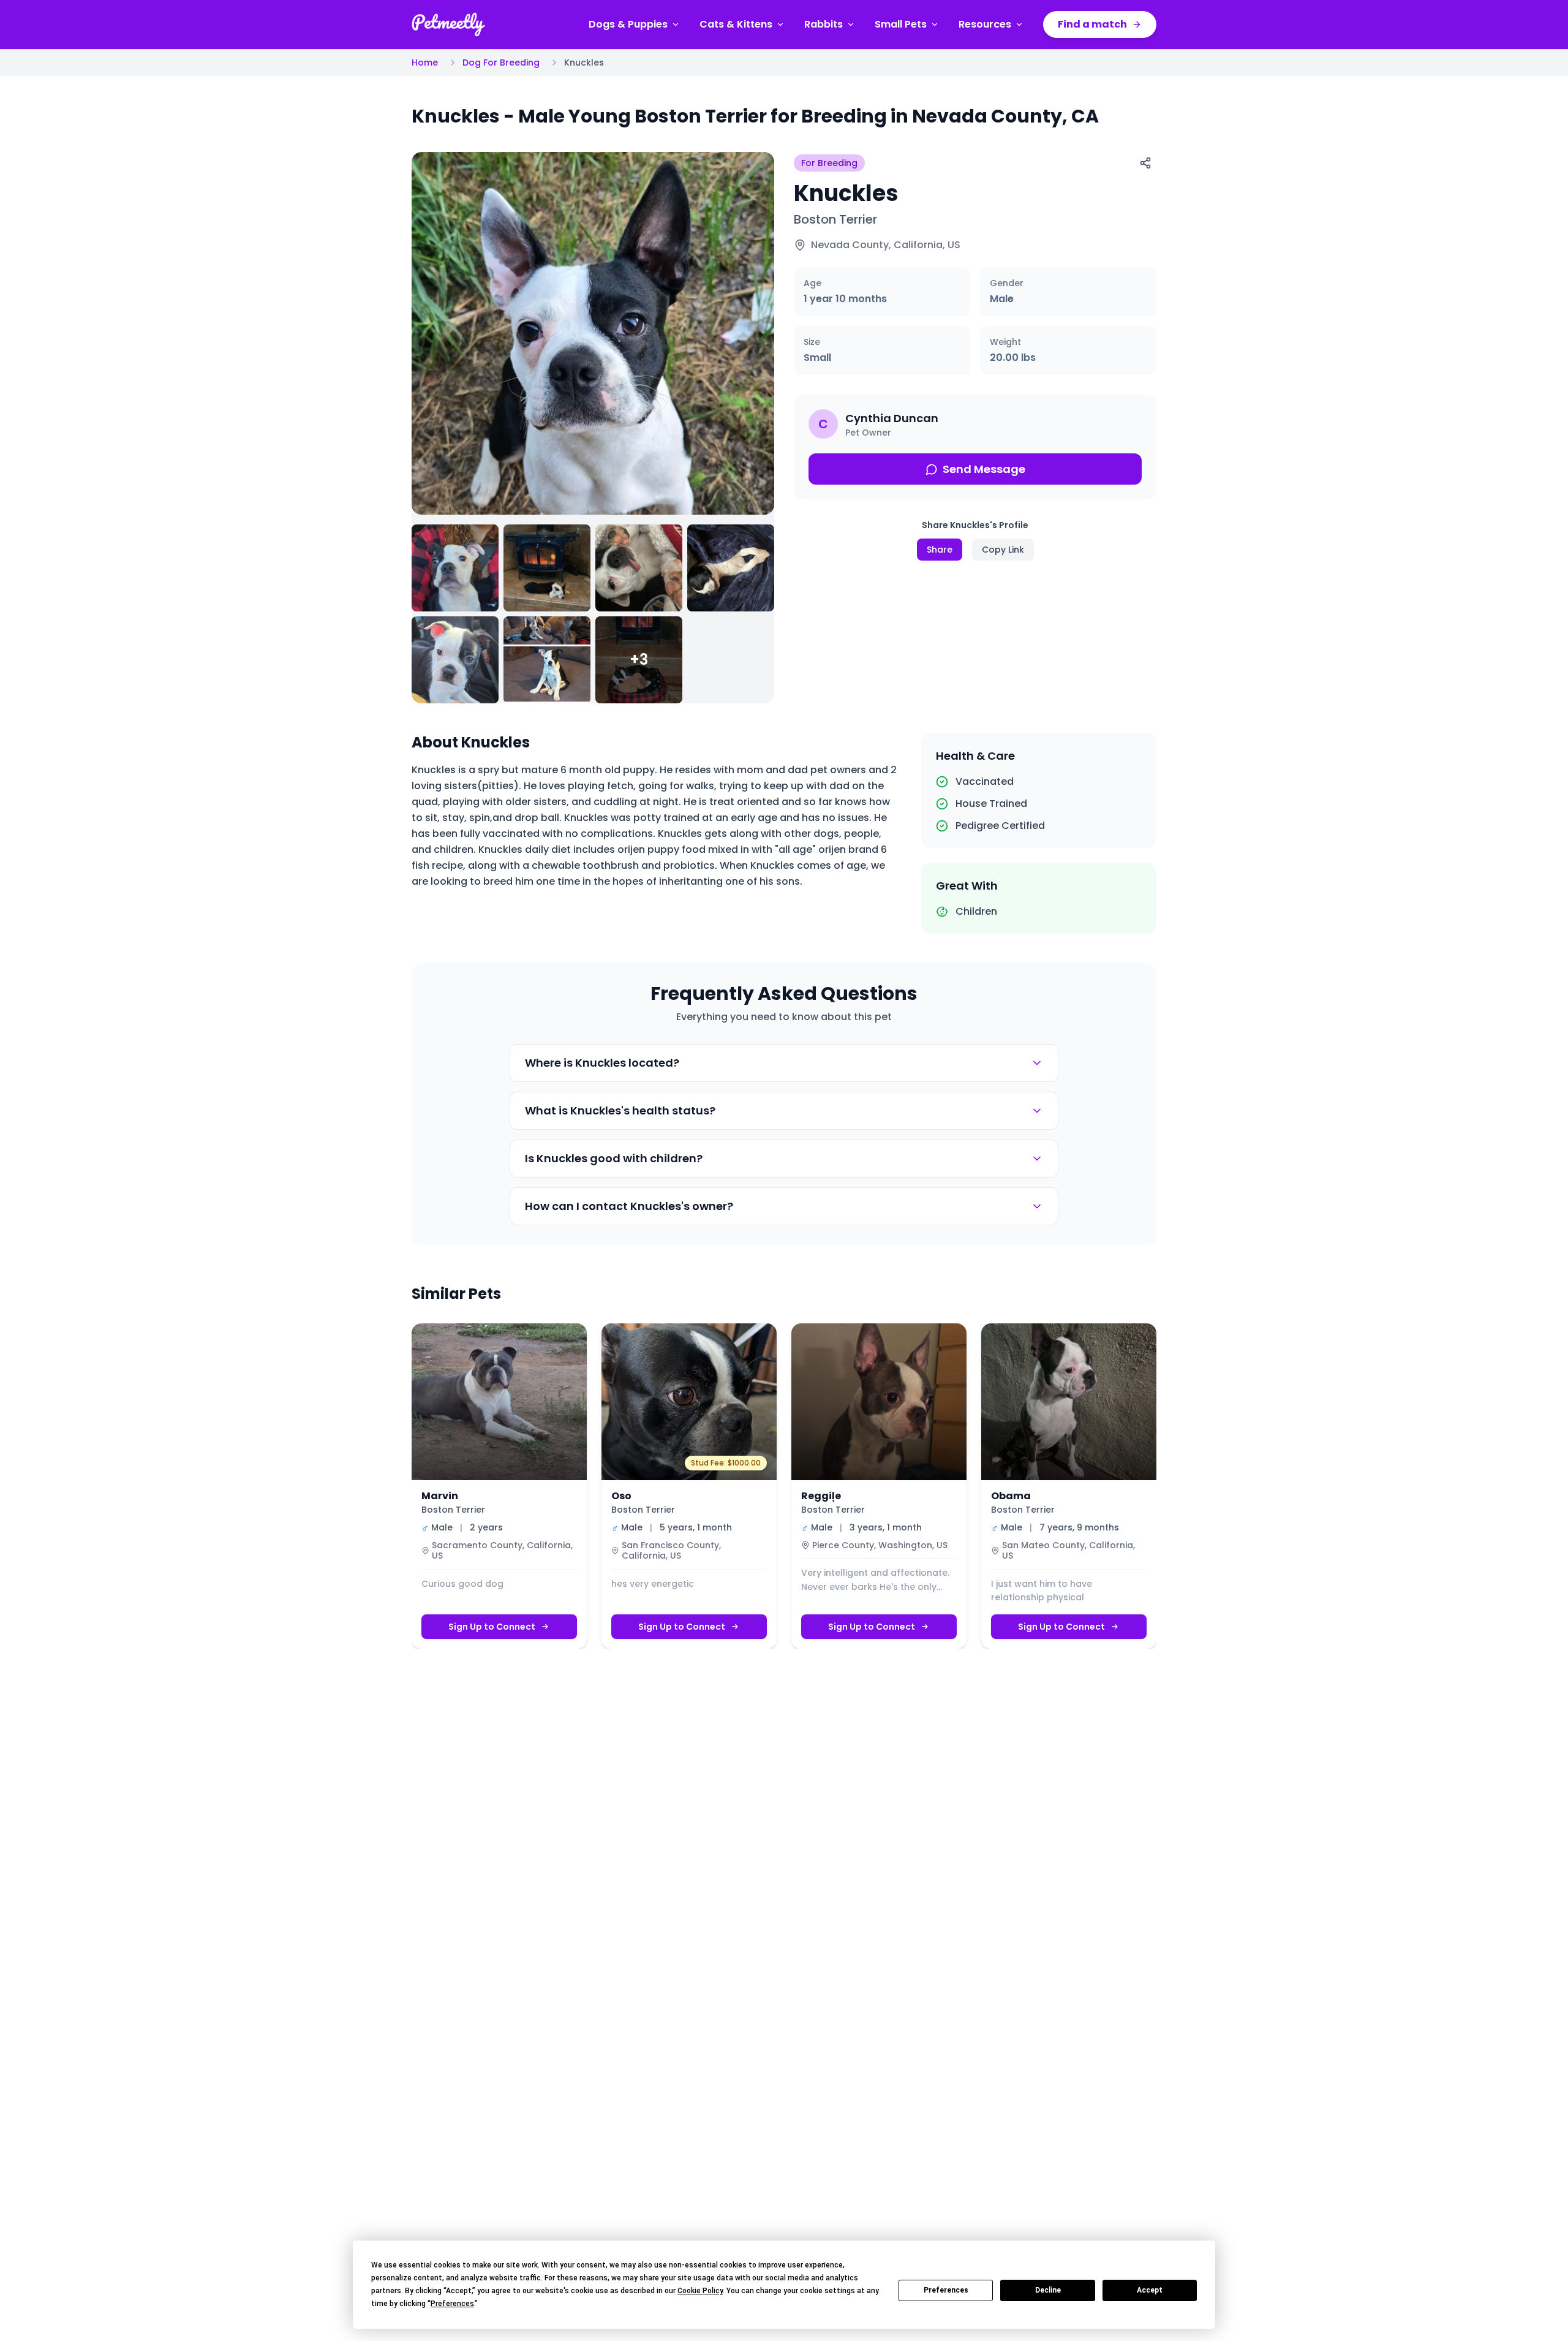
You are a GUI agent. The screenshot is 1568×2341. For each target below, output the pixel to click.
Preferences (946, 2290)
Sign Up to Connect (492, 1627)
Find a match (1092, 24)
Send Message (984, 469)
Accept (1150, 2290)
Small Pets (901, 24)
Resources (985, 24)
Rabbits (824, 24)
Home (425, 62)
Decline (1048, 2290)
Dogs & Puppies (628, 24)
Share (940, 550)
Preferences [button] (452, 2304)
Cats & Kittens (736, 24)
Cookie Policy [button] (700, 2291)
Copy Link (1003, 550)
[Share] (1145, 163)
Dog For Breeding (501, 62)
